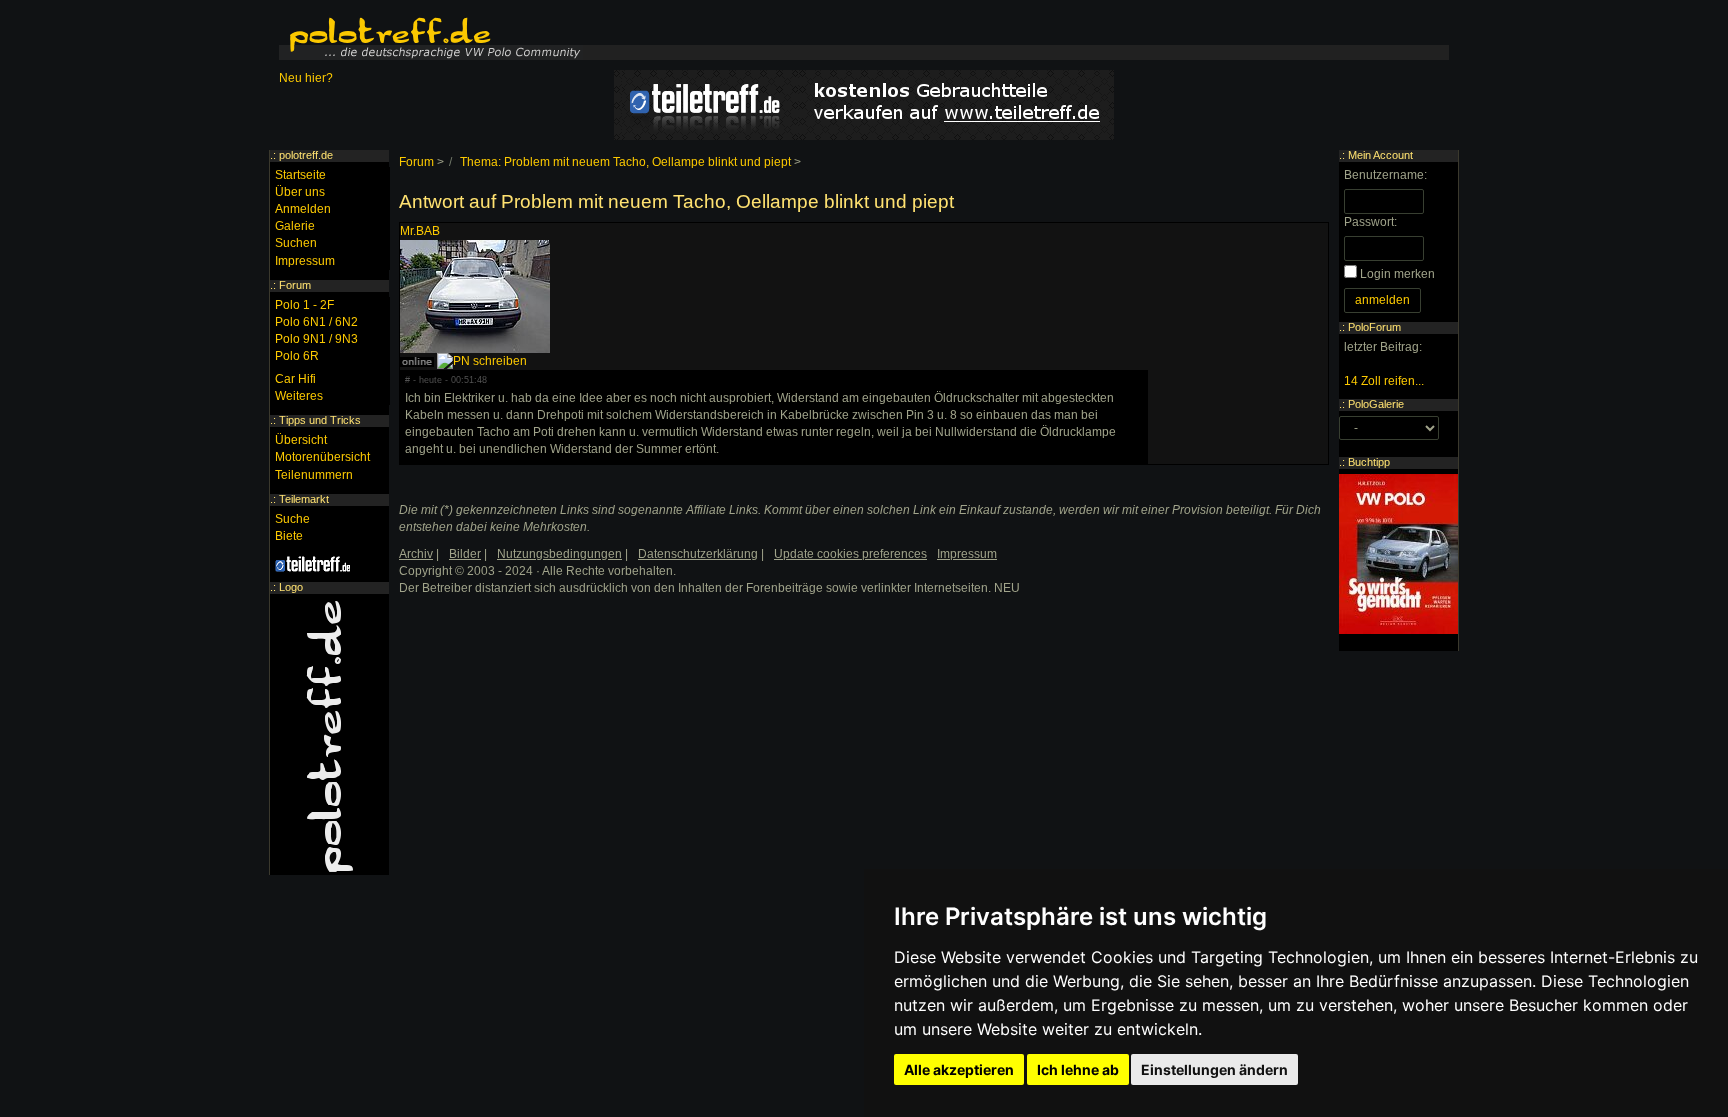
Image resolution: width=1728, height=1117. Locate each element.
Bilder (465, 554)
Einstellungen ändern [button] (1214, 1069)
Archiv (416, 554)
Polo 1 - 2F (304, 305)
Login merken (1397, 274)
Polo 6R (297, 356)
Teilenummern (314, 475)
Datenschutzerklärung (698, 554)
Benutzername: (1385, 175)
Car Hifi (295, 379)
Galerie (295, 226)
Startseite (300, 175)
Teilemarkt (304, 499)
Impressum (305, 261)
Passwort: (1370, 222)
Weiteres (299, 396)
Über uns (300, 192)
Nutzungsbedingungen (559, 554)
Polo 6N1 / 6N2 (316, 322)
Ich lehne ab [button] (1078, 1069)
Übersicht (301, 440)
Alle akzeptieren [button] (959, 1069)
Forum (416, 162)
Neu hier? (306, 78)
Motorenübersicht (322, 457)
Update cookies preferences (850, 554)
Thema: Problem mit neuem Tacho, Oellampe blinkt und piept (625, 162)
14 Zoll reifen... (1384, 381)
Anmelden (303, 209)
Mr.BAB (420, 231)
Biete (289, 536)
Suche (292, 519)
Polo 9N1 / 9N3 (316, 339)
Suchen (296, 243)
